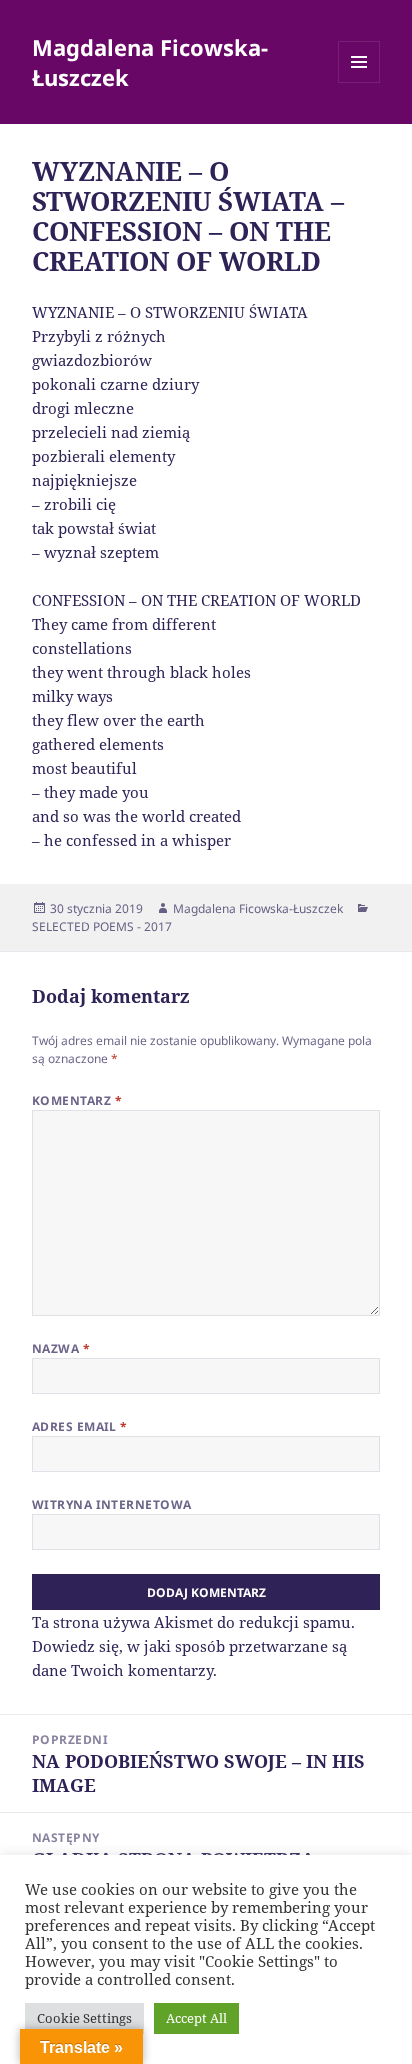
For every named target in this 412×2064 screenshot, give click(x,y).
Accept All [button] (196, 2018)
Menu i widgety (359, 82)
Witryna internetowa (112, 1504)
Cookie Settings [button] (84, 2018)
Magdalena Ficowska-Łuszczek (150, 62)
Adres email (80, 1426)
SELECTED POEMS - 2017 (102, 926)
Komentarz (77, 1100)
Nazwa (61, 1348)
